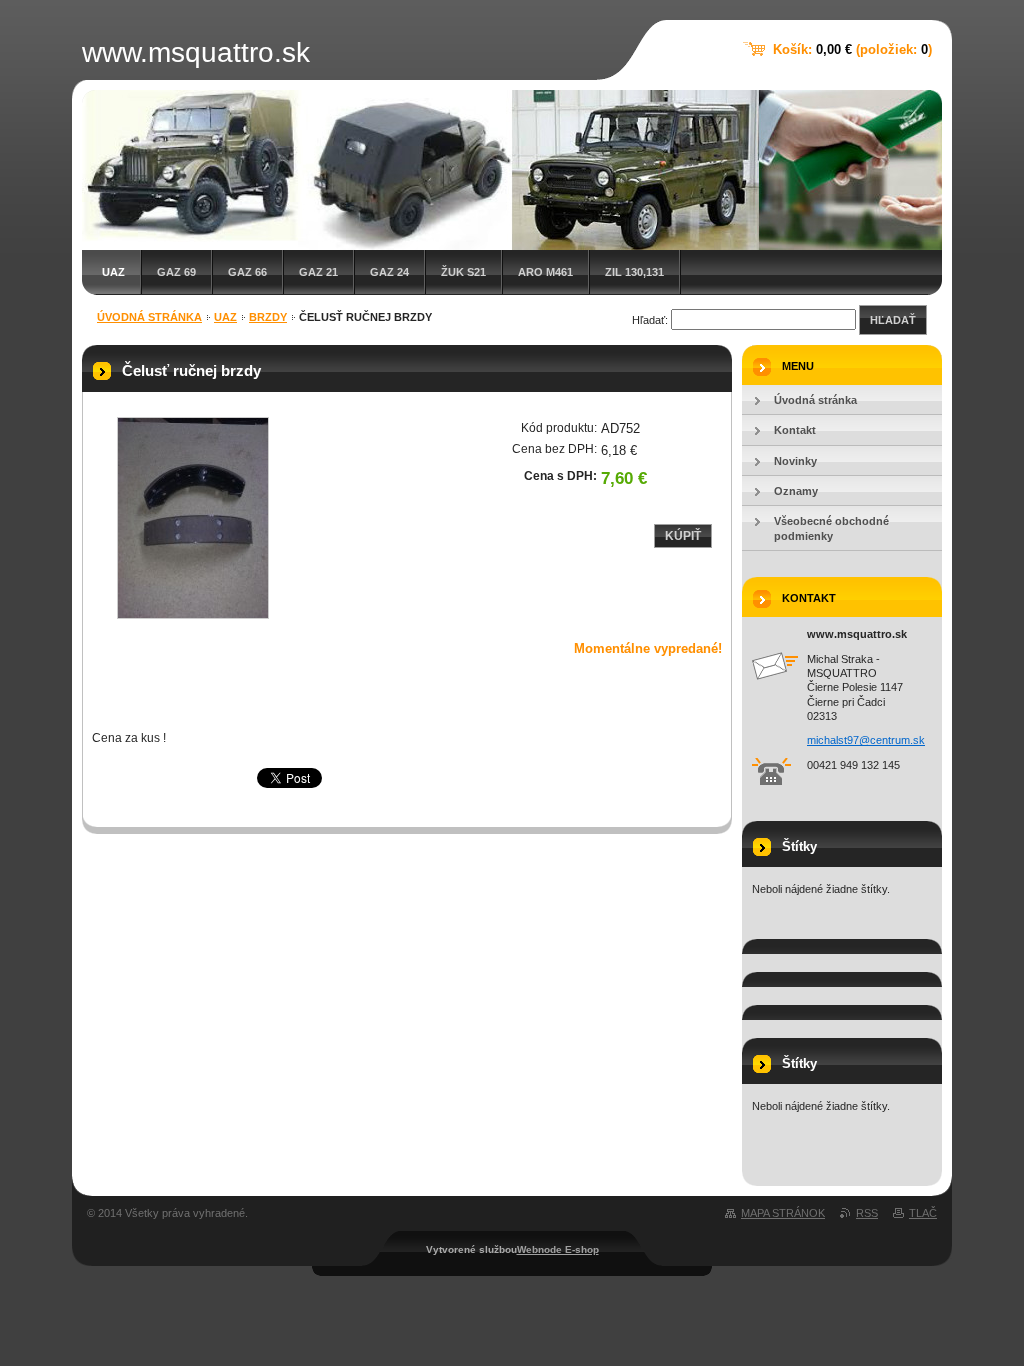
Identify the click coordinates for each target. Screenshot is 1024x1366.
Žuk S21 (463, 272)
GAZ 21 (318, 272)
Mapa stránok (783, 1213)
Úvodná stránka (149, 317)
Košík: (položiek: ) (852, 49)
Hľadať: (650, 320)
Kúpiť (683, 536)
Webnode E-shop (558, 1249)
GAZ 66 (247, 272)
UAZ (113, 272)
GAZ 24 (389, 272)
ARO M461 (545, 272)
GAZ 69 (176, 272)
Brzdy (268, 317)
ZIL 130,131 (634, 272)
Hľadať (893, 320)
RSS (867, 1213)
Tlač (923, 1213)
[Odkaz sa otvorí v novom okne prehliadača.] (193, 518)
